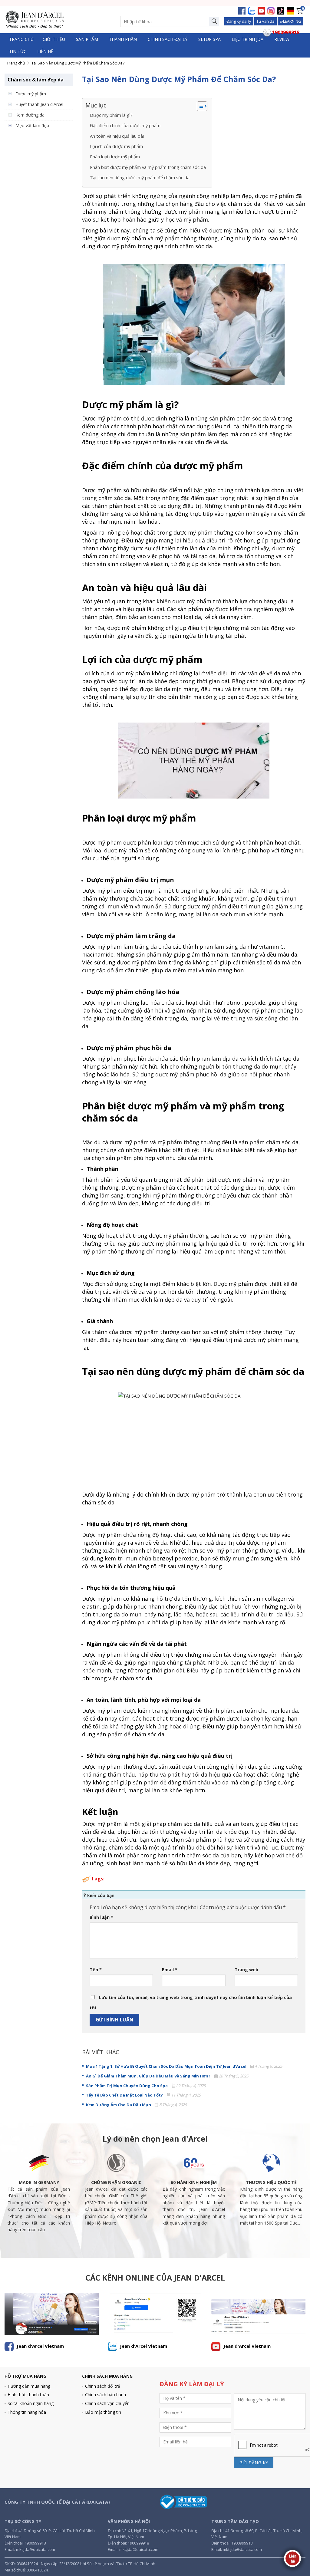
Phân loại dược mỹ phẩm (115, 157)
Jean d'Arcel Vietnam (40, 2346)
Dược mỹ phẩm (31, 94)
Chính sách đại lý (168, 39)
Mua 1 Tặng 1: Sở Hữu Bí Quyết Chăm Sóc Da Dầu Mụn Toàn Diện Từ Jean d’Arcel (166, 2066)
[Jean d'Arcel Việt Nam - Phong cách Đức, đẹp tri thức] (35, 20)
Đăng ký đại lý (239, 21)
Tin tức (18, 51)
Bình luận (101, 1917)
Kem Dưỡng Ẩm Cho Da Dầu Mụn (119, 2105)
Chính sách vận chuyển (107, 2403)
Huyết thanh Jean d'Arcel (39, 104)
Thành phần (123, 39)
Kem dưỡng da (30, 115)
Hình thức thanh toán (28, 2395)
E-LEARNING (290, 21)
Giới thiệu (54, 39)
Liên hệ (45, 51)
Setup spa (209, 39)
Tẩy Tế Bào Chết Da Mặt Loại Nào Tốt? (124, 2095)
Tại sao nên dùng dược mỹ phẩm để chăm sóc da (140, 178)
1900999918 (35, 2543)
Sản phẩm (87, 39)
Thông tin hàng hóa (27, 2412)
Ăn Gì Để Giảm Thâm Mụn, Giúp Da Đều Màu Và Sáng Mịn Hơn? (148, 2076)
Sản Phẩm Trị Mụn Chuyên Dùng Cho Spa (127, 2086)
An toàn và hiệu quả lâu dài (117, 136)
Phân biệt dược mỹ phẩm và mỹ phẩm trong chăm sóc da (148, 167)
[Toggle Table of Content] (199, 106)
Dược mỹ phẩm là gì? (111, 115)
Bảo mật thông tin (103, 2412)
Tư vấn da (265, 21)
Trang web (246, 1970)
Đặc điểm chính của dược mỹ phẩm (125, 125)
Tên (96, 1970)
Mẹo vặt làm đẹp (32, 125)
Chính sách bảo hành (106, 2395)
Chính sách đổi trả (103, 2386)
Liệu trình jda (247, 39)
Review (282, 39)
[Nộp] (214, 21)
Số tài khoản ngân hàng (31, 2403)
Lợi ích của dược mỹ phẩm (116, 146)
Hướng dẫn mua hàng (29, 2386)
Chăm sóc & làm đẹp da (36, 80)
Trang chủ (21, 39)
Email (170, 1970)
